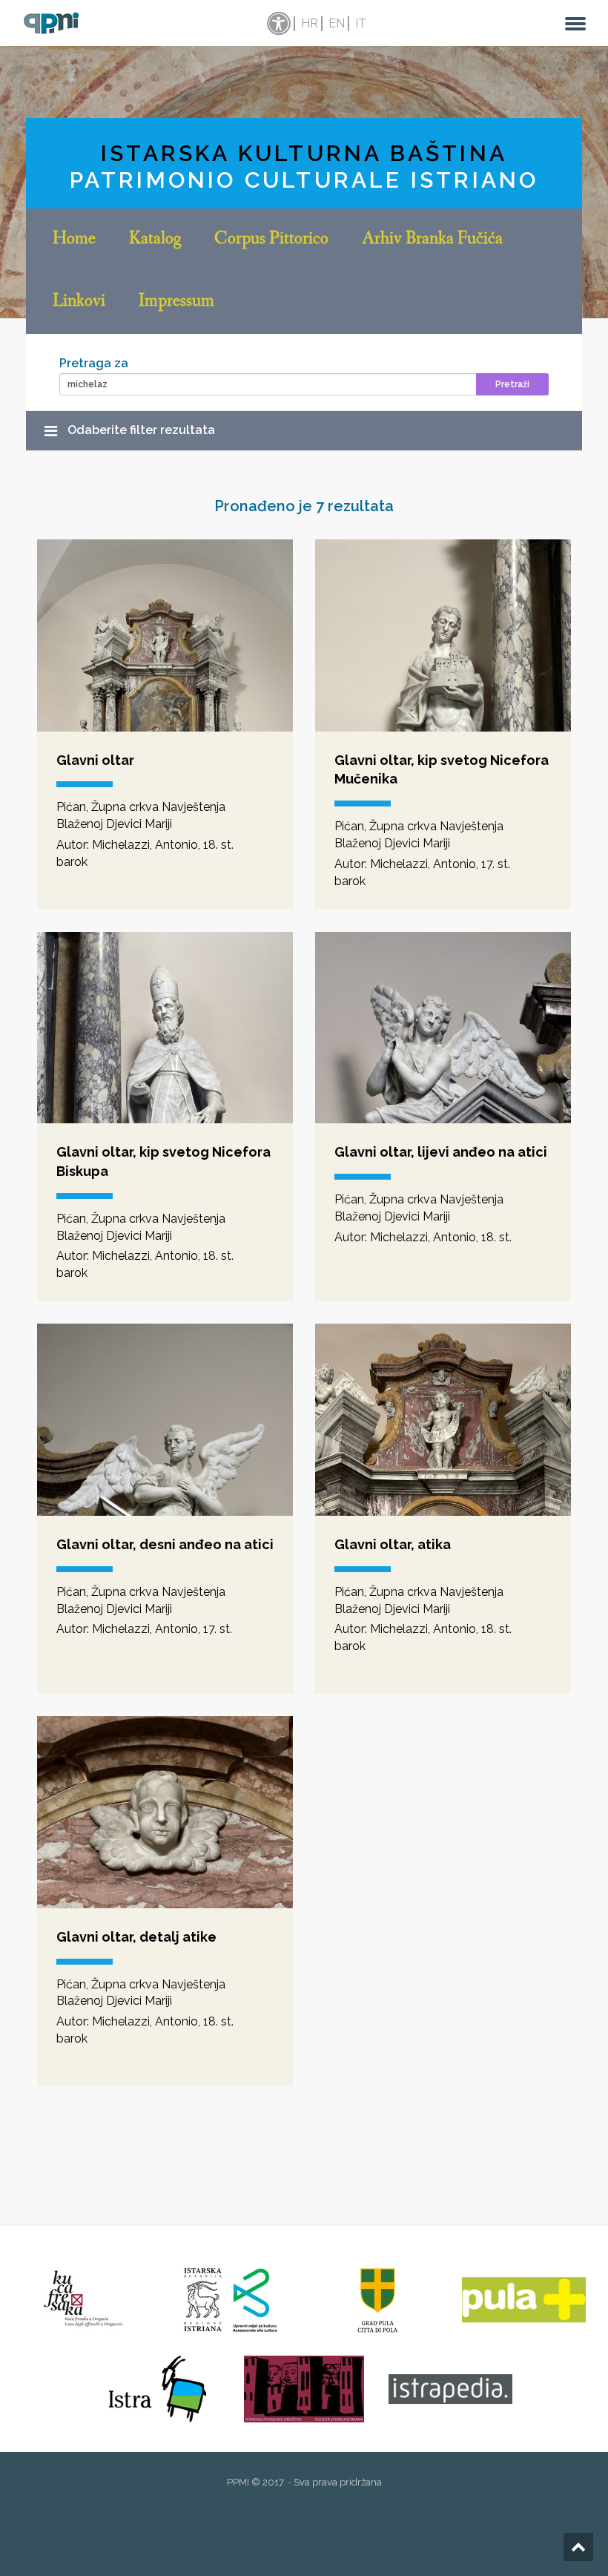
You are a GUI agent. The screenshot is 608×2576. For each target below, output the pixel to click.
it (361, 23)
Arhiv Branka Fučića (432, 240)
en (337, 23)
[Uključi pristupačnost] (277, 24)
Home (74, 240)
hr (310, 23)
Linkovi (79, 302)
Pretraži (512, 384)
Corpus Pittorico (271, 240)
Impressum (176, 302)
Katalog (155, 240)
